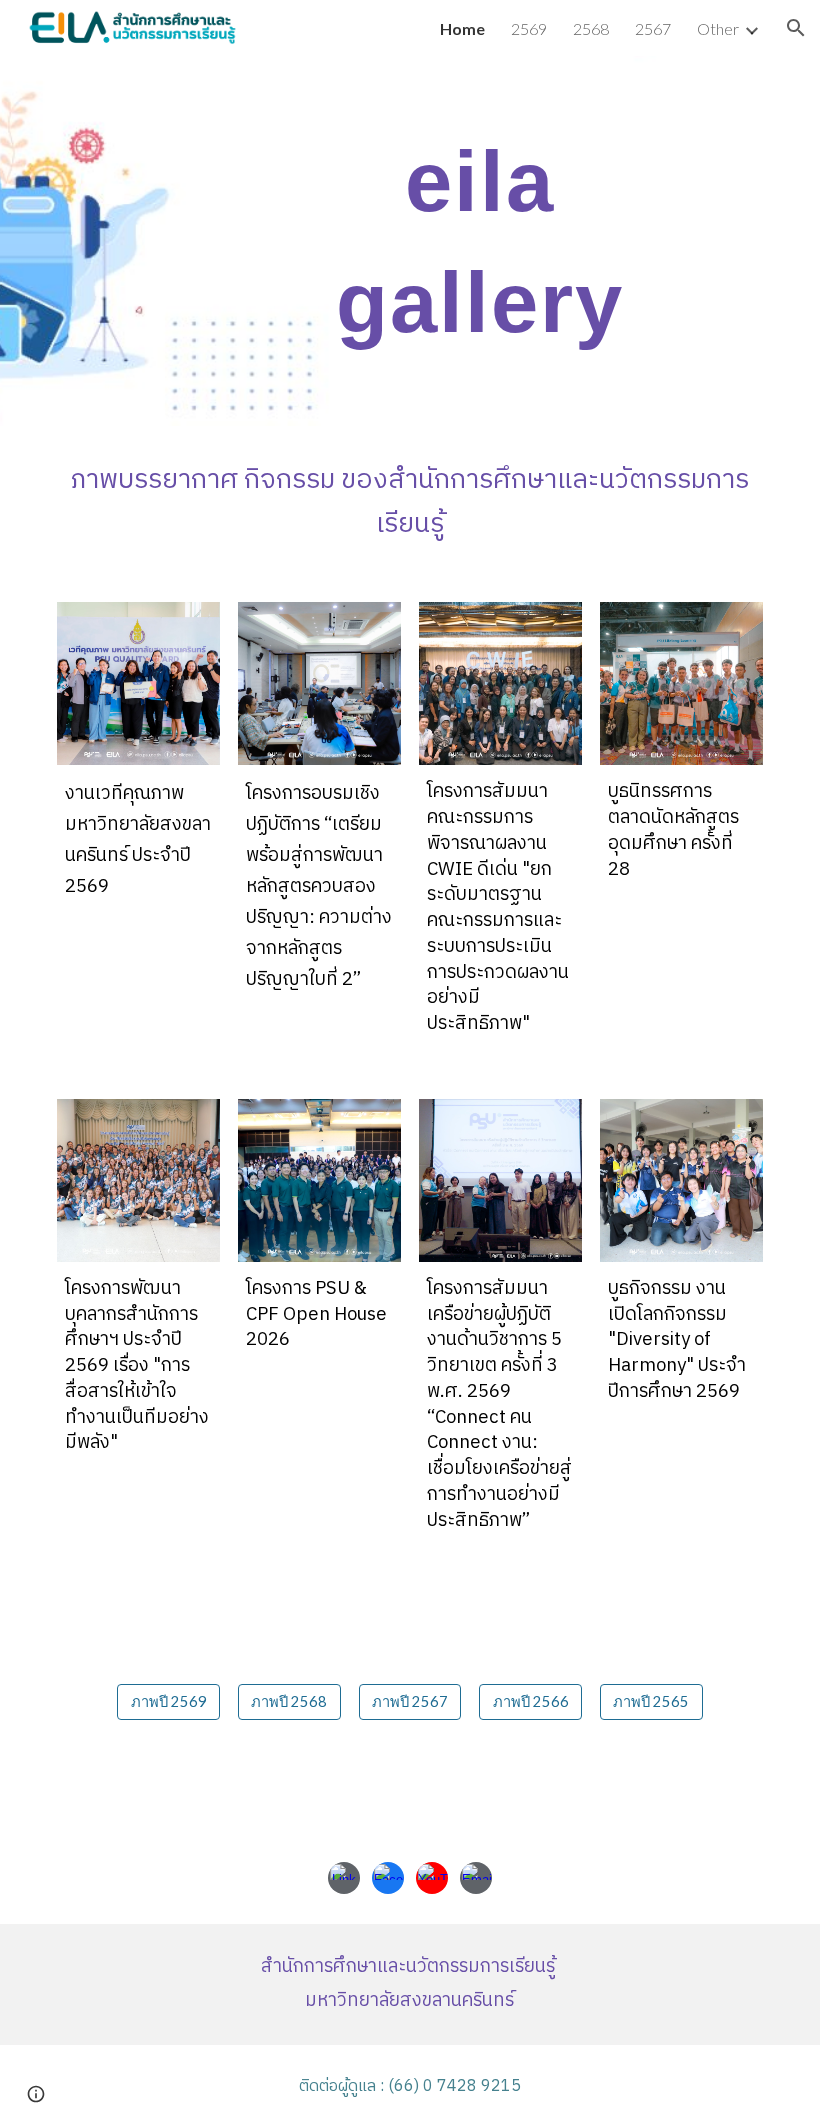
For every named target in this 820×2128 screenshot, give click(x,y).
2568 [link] (591, 28)
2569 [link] (529, 28)
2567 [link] (653, 28)
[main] (470, 241)
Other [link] (718, 28)
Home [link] (462, 28)
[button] (796, 28)
